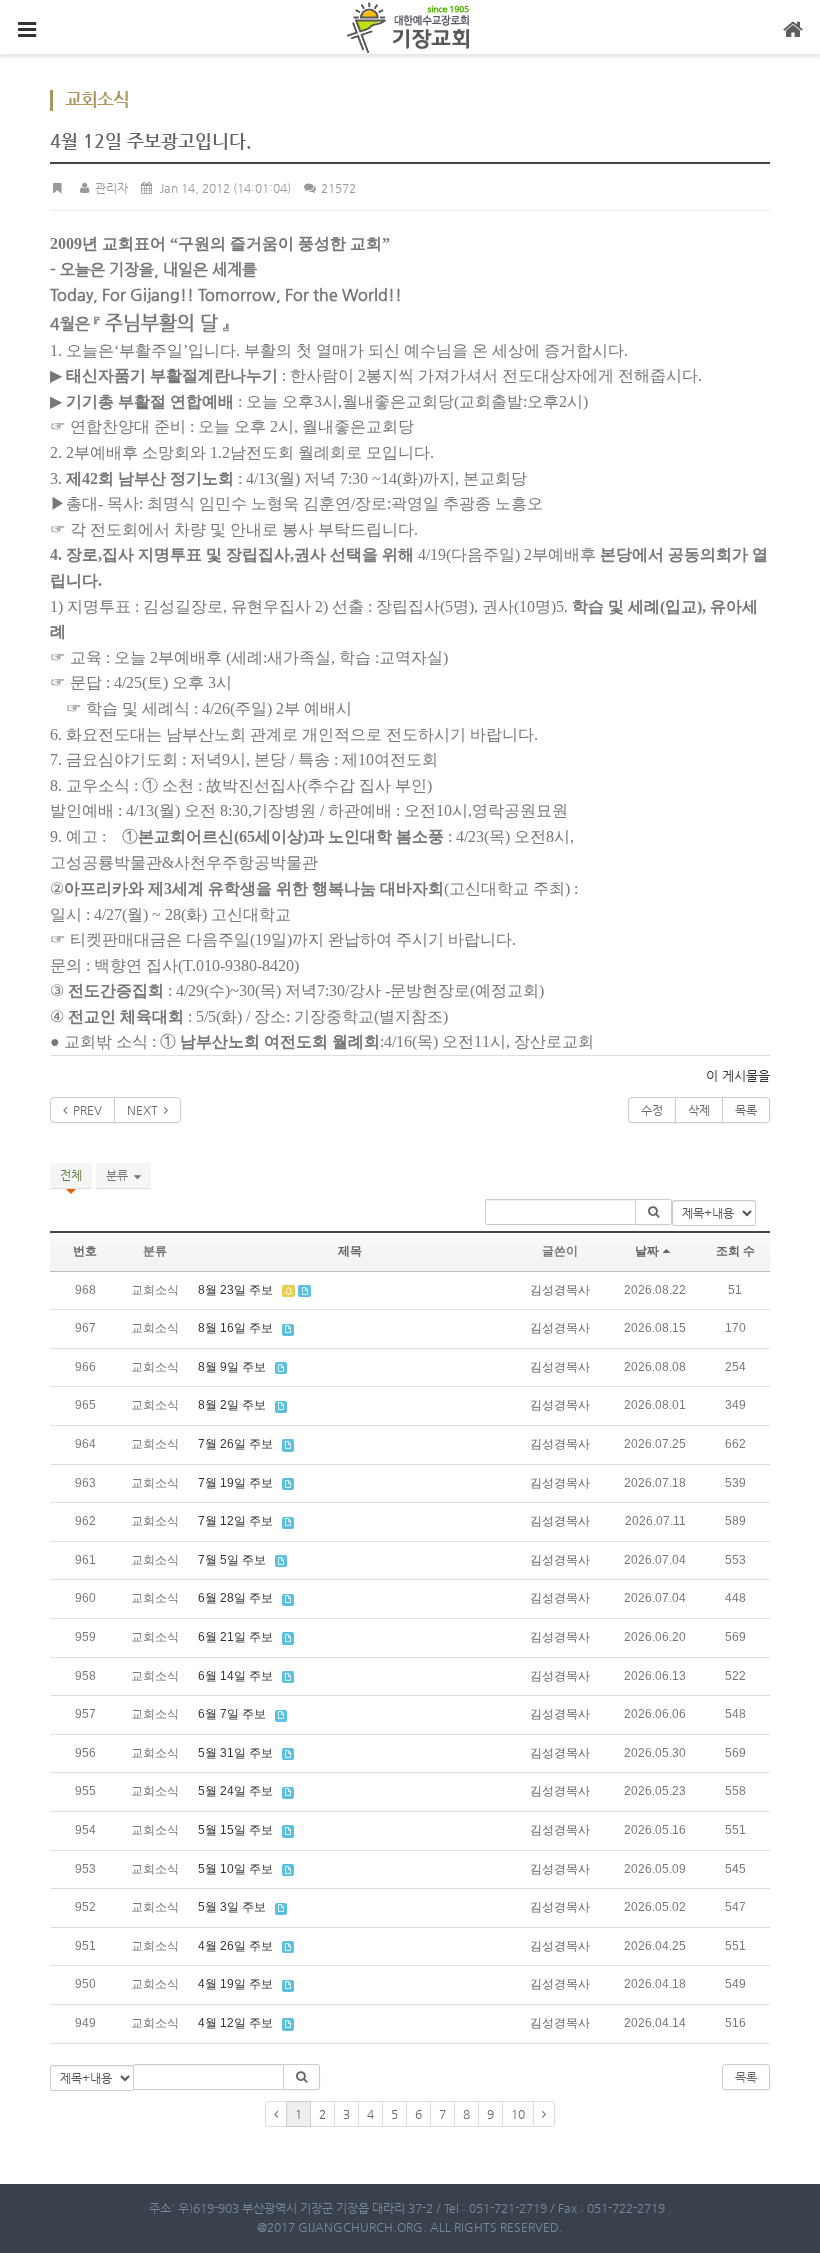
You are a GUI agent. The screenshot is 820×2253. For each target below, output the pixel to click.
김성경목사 (560, 1290)
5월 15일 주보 (235, 1830)
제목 (350, 1251)
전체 (71, 1175)
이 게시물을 (738, 1075)
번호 (85, 1251)
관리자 (109, 188)
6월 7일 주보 (232, 1714)
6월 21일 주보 (235, 1637)
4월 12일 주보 (235, 2023)
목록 (746, 1110)
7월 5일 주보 (232, 1560)
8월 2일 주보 (232, 1405)
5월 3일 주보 (232, 1907)
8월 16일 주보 (235, 1328)
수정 (652, 1110)
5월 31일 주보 (235, 1753)
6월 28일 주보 (235, 1598)
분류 (120, 1175)
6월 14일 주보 (235, 1676)
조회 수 (735, 1251)
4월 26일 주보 (235, 1946)
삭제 (699, 1110)
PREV (84, 1110)
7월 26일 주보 (235, 1444)
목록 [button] (746, 2077)
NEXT (145, 1110)
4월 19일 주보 (235, 1984)
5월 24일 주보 (235, 1791)
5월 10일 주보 (235, 1869)
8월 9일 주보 (232, 1367)
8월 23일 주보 (235, 1290)
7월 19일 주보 (235, 1483)
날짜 (647, 1251)
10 (518, 2114)
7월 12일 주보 (235, 1521)
